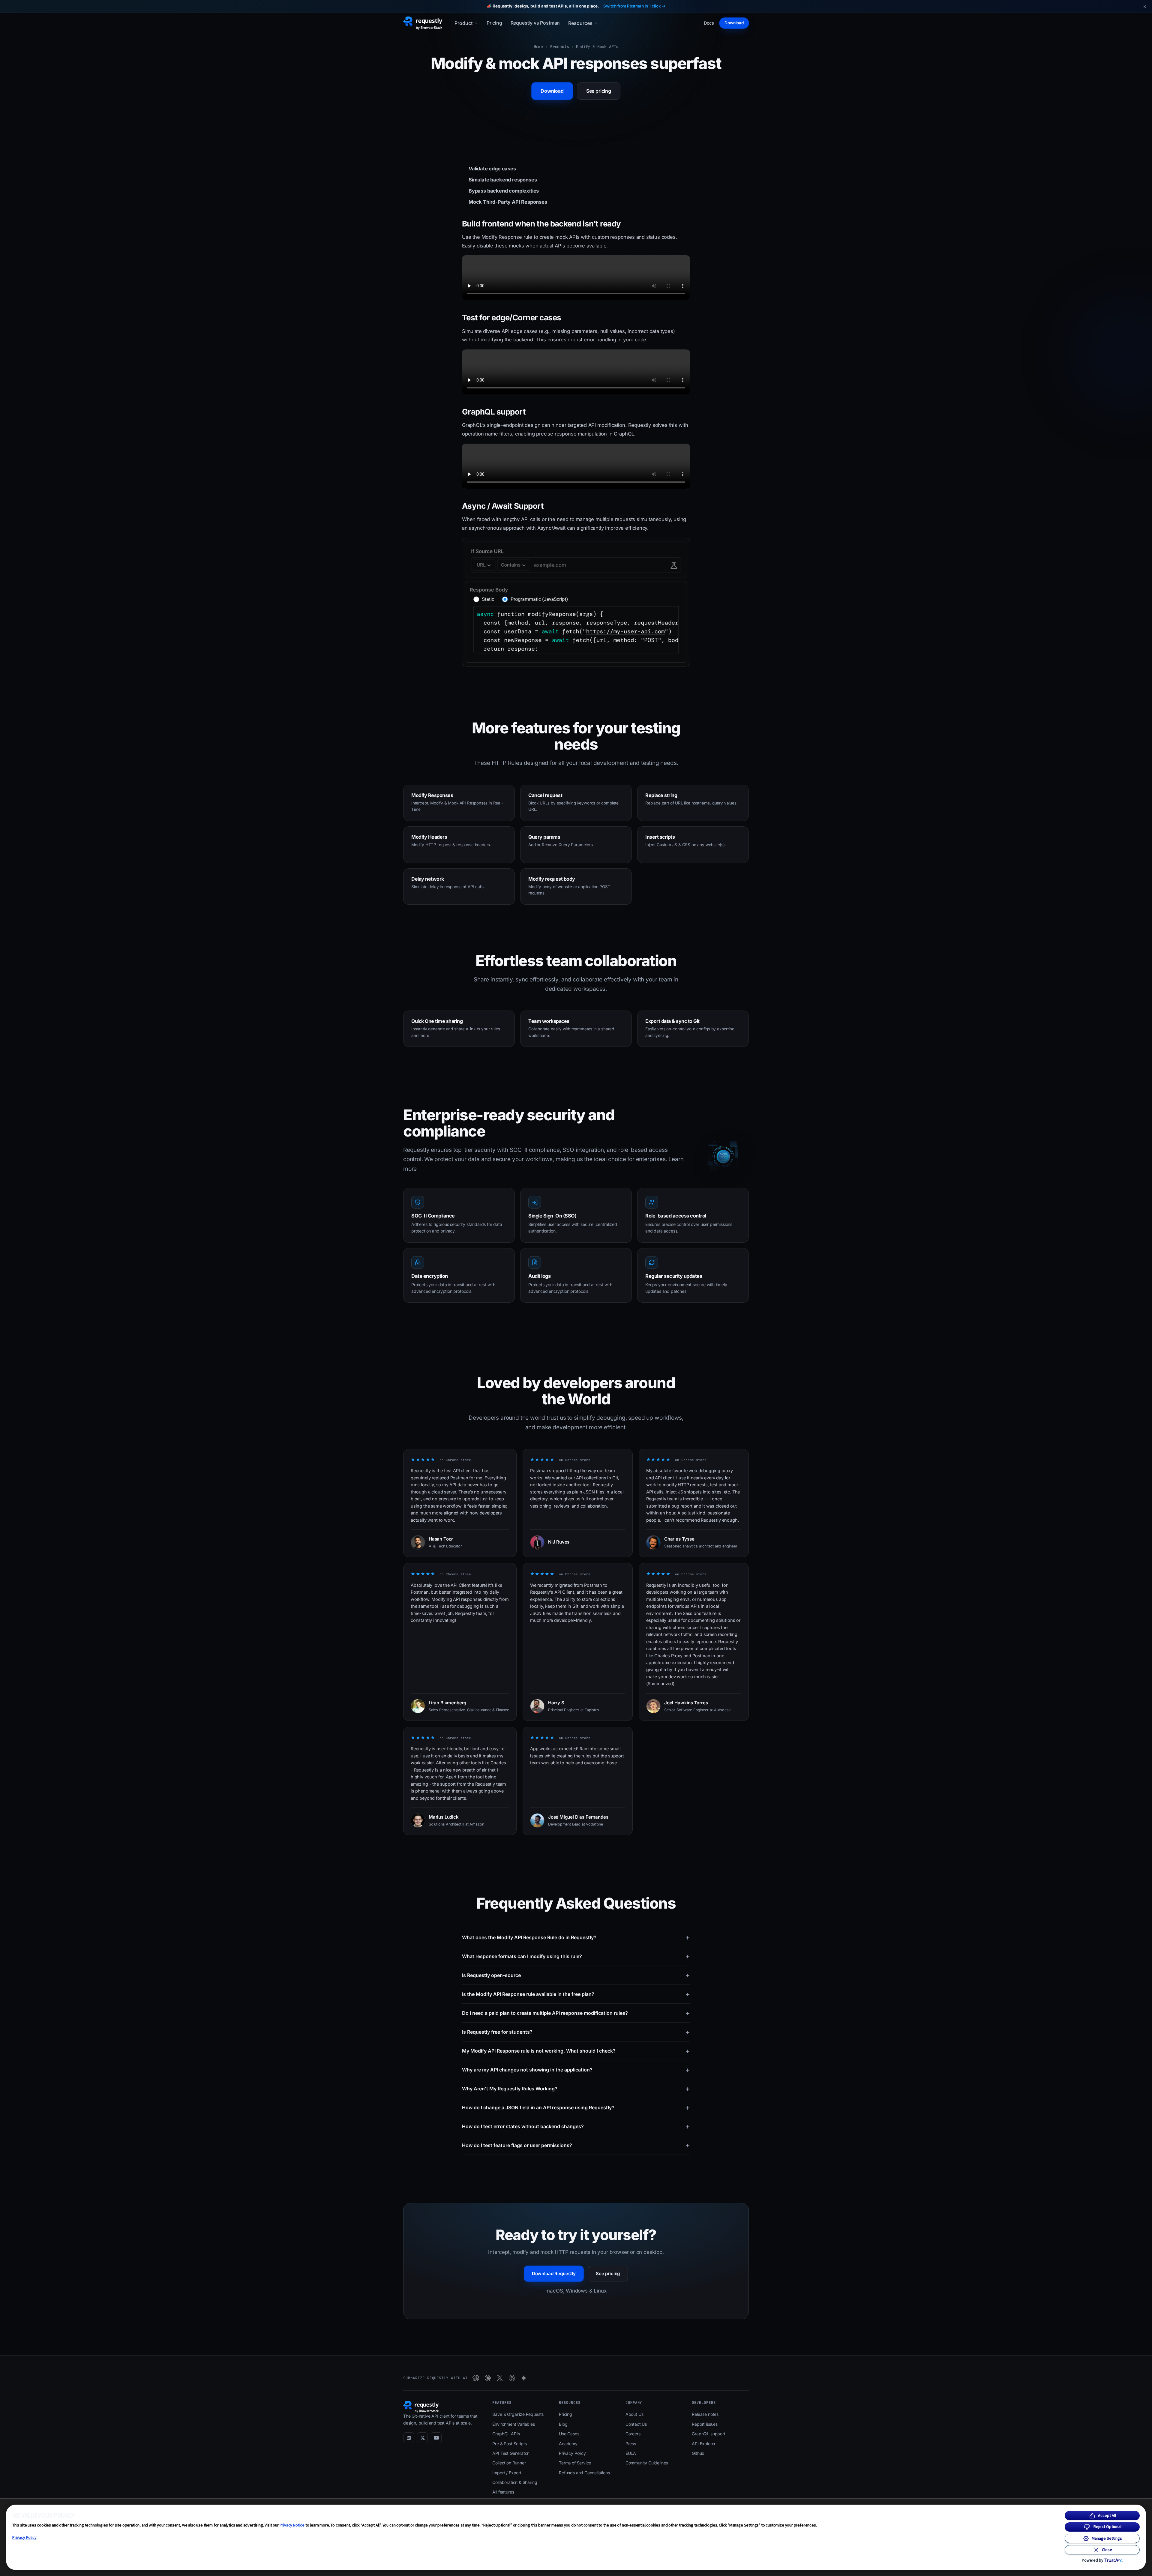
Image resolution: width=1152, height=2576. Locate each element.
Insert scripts (660, 837)
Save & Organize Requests (518, 2414)
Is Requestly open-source (576, 1975)
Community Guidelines (647, 2463)
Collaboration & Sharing (515, 2482)
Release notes (705, 2414)
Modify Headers (429, 837)
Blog (563, 2424)
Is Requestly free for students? (576, 2032)
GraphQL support (708, 2434)
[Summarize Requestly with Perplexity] (512, 2378)
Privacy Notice (292, 2525)
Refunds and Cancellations (584, 2473)
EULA (631, 2453)
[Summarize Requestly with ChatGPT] (476, 2378)
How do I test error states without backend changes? (576, 2126)
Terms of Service (575, 2463)
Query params (544, 837)
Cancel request (545, 795)
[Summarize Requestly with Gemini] (524, 2378)
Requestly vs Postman (535, 23)
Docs (709, 23)
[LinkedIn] (409, 2438)
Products (560, 47)
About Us (634, 2414)
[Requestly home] (423, 23)
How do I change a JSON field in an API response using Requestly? (576, 2107)
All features (503, 2492)
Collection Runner (509, 2463)
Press (631, 2444)
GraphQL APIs (506, 2434)
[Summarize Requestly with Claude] (488, 2378)
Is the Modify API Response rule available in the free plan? (576, 1994)
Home (538, 47)
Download (734, 23)
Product (463, 23)
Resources (580, 23)
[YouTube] (436, 2438)
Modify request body (552, 879)
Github (698, 2453)
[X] (422, 2438)
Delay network (428, 879)
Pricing (494, 23)
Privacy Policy (24, 2537)
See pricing (599, 91)
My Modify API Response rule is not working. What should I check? (576, 2051)
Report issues (705, 2424)
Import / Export (507, 2473)
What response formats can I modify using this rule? (576, 1956)
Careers (633, 2434)
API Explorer (704, 2444)
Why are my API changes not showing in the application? (576, 2070)
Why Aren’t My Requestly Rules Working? (576, 2089)
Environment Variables (513, 2424)
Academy (568, 2444)
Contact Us (636, 2424)
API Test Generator (510, 2453)
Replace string (661, 795)
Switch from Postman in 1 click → (634, 6)
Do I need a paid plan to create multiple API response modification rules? (576, 2013)
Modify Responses (432, 795)
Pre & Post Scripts (510, 2444)
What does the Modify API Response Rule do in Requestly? (576, 1937)
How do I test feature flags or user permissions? (576, 2145)
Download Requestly (554, 2273)
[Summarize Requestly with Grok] (500, 2378)
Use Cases (569, 2434)
